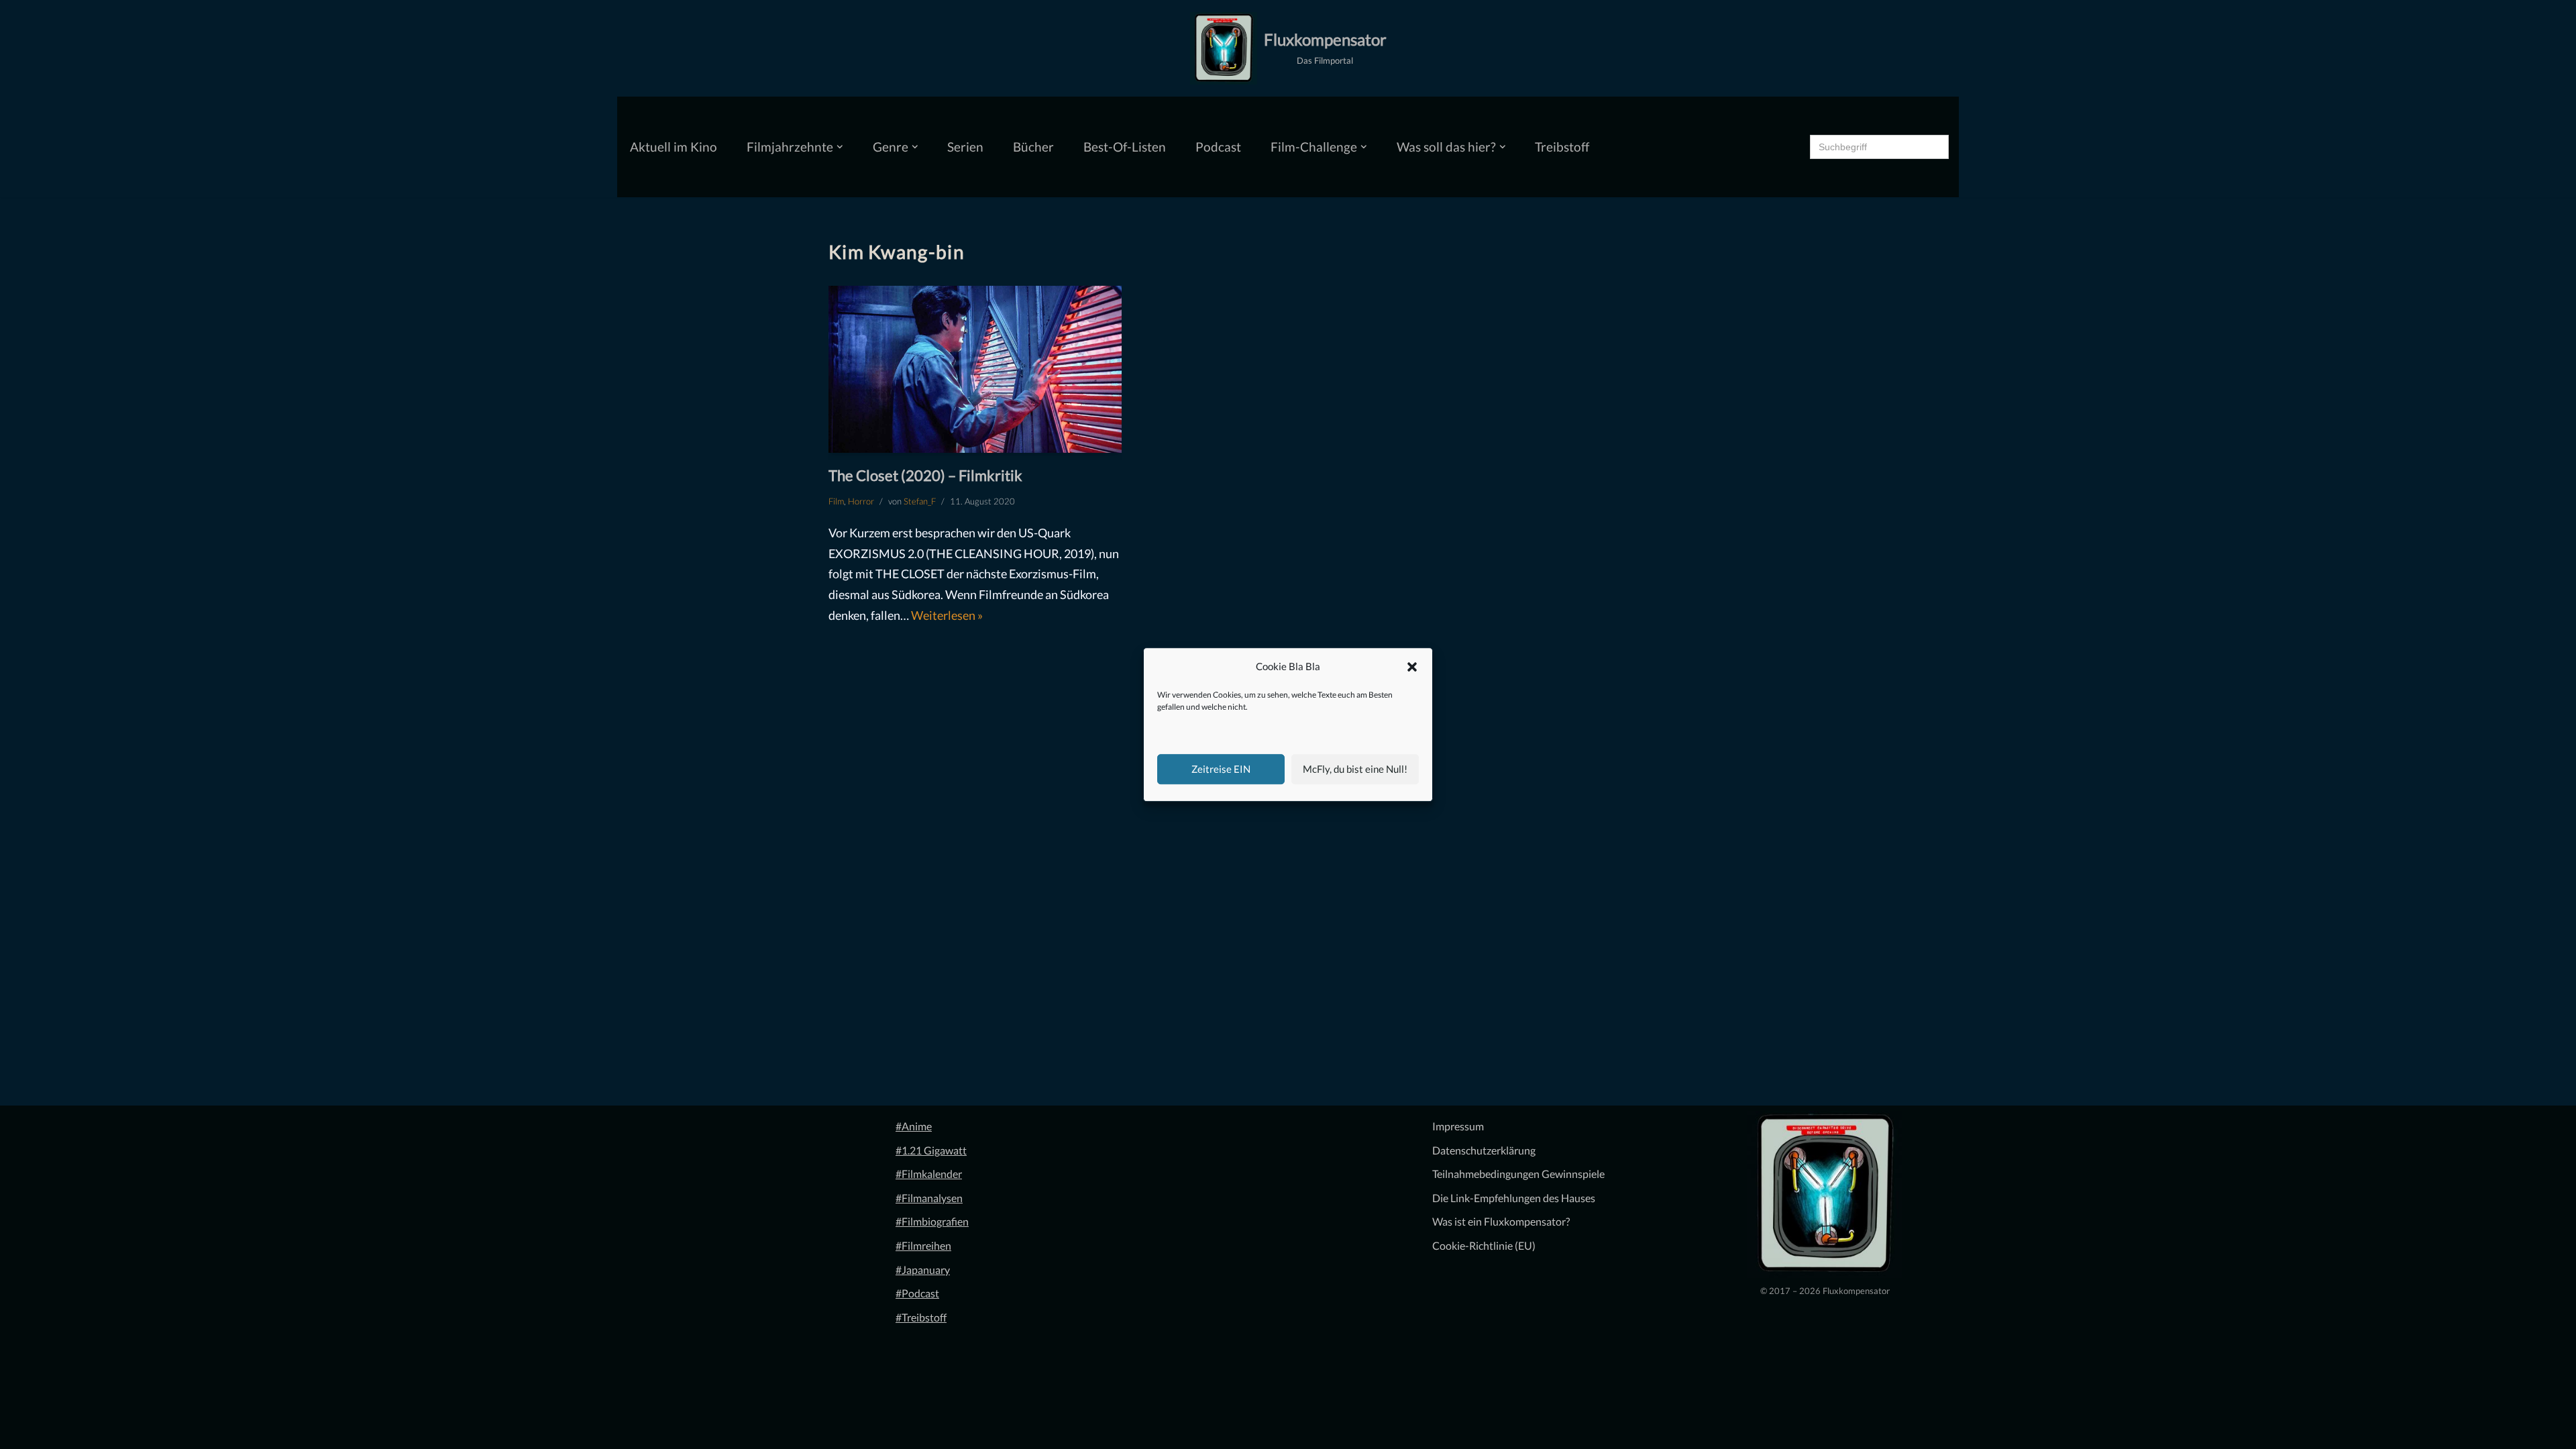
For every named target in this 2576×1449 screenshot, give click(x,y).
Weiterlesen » (947, 615)
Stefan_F (920, 501)
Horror (861, 501)
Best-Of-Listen (1125, 147)
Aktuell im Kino (674, 147)
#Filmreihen (923, 1245)
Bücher (1033, 147)
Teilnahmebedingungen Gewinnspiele (1518, 1174)
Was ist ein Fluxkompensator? (1501, 1221)
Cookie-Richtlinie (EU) (1484, 1245)
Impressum (1458, 1126)
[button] (1412, 667)
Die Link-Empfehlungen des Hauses (1514, 1198)
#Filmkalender (929, 1174)
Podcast (1218, 147)
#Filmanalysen (929, 1198)
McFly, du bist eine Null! (1355, 769)
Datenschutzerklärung (1484, 1150)
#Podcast (917, 1293)
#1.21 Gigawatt (931, 1150)
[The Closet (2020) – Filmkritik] (975, 370)
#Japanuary (923, 1270)
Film (836, 501)
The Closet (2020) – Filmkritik (925, 475)
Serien (965, 147)
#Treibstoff (921, 1317)
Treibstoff (1562, 147)
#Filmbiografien (932, 1221)
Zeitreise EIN (1221, 769)
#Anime (914, 1126)
